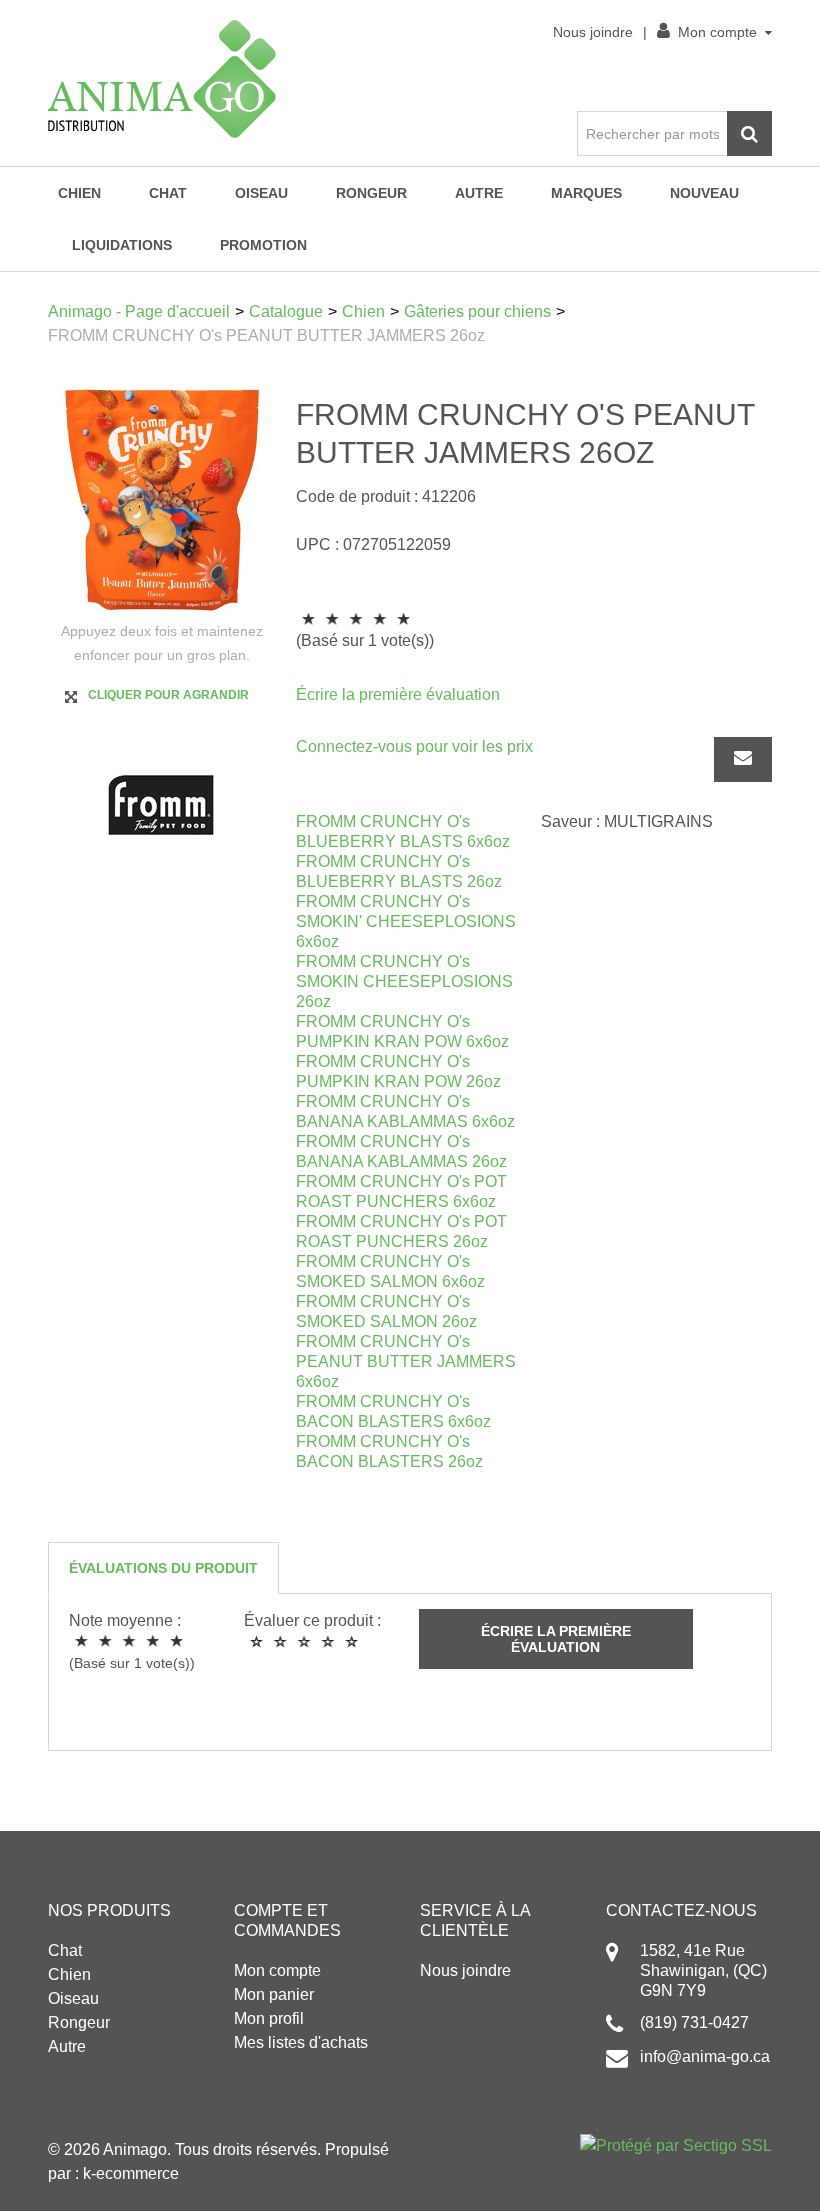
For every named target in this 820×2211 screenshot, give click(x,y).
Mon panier (274, 1994)
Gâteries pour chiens (477, 311)
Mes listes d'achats (301, 2042)
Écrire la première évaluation (398, 694)
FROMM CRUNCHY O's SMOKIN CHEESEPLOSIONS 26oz (404, 981)
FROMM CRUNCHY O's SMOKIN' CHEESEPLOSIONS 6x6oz (406, 921)
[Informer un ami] (743, 759)
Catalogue (286, 311)
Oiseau (261, 193)
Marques (586, 193)
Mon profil (269, 2018)
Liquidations (122, 245)
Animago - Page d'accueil (139, 311)
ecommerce (137, 2173)
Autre (479, 193)
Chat (168, 193)
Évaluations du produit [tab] (163, 1568)
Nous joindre (593, 32)
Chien (79, 193)
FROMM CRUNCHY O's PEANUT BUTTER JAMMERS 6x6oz (406, 1361)
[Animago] (162, 79)
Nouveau (704, 193)
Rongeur (371, 193)
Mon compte (717, 32)
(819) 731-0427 (694, 2022)
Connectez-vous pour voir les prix (414, 746)
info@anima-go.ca (705, 2056)
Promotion (263, 245)
